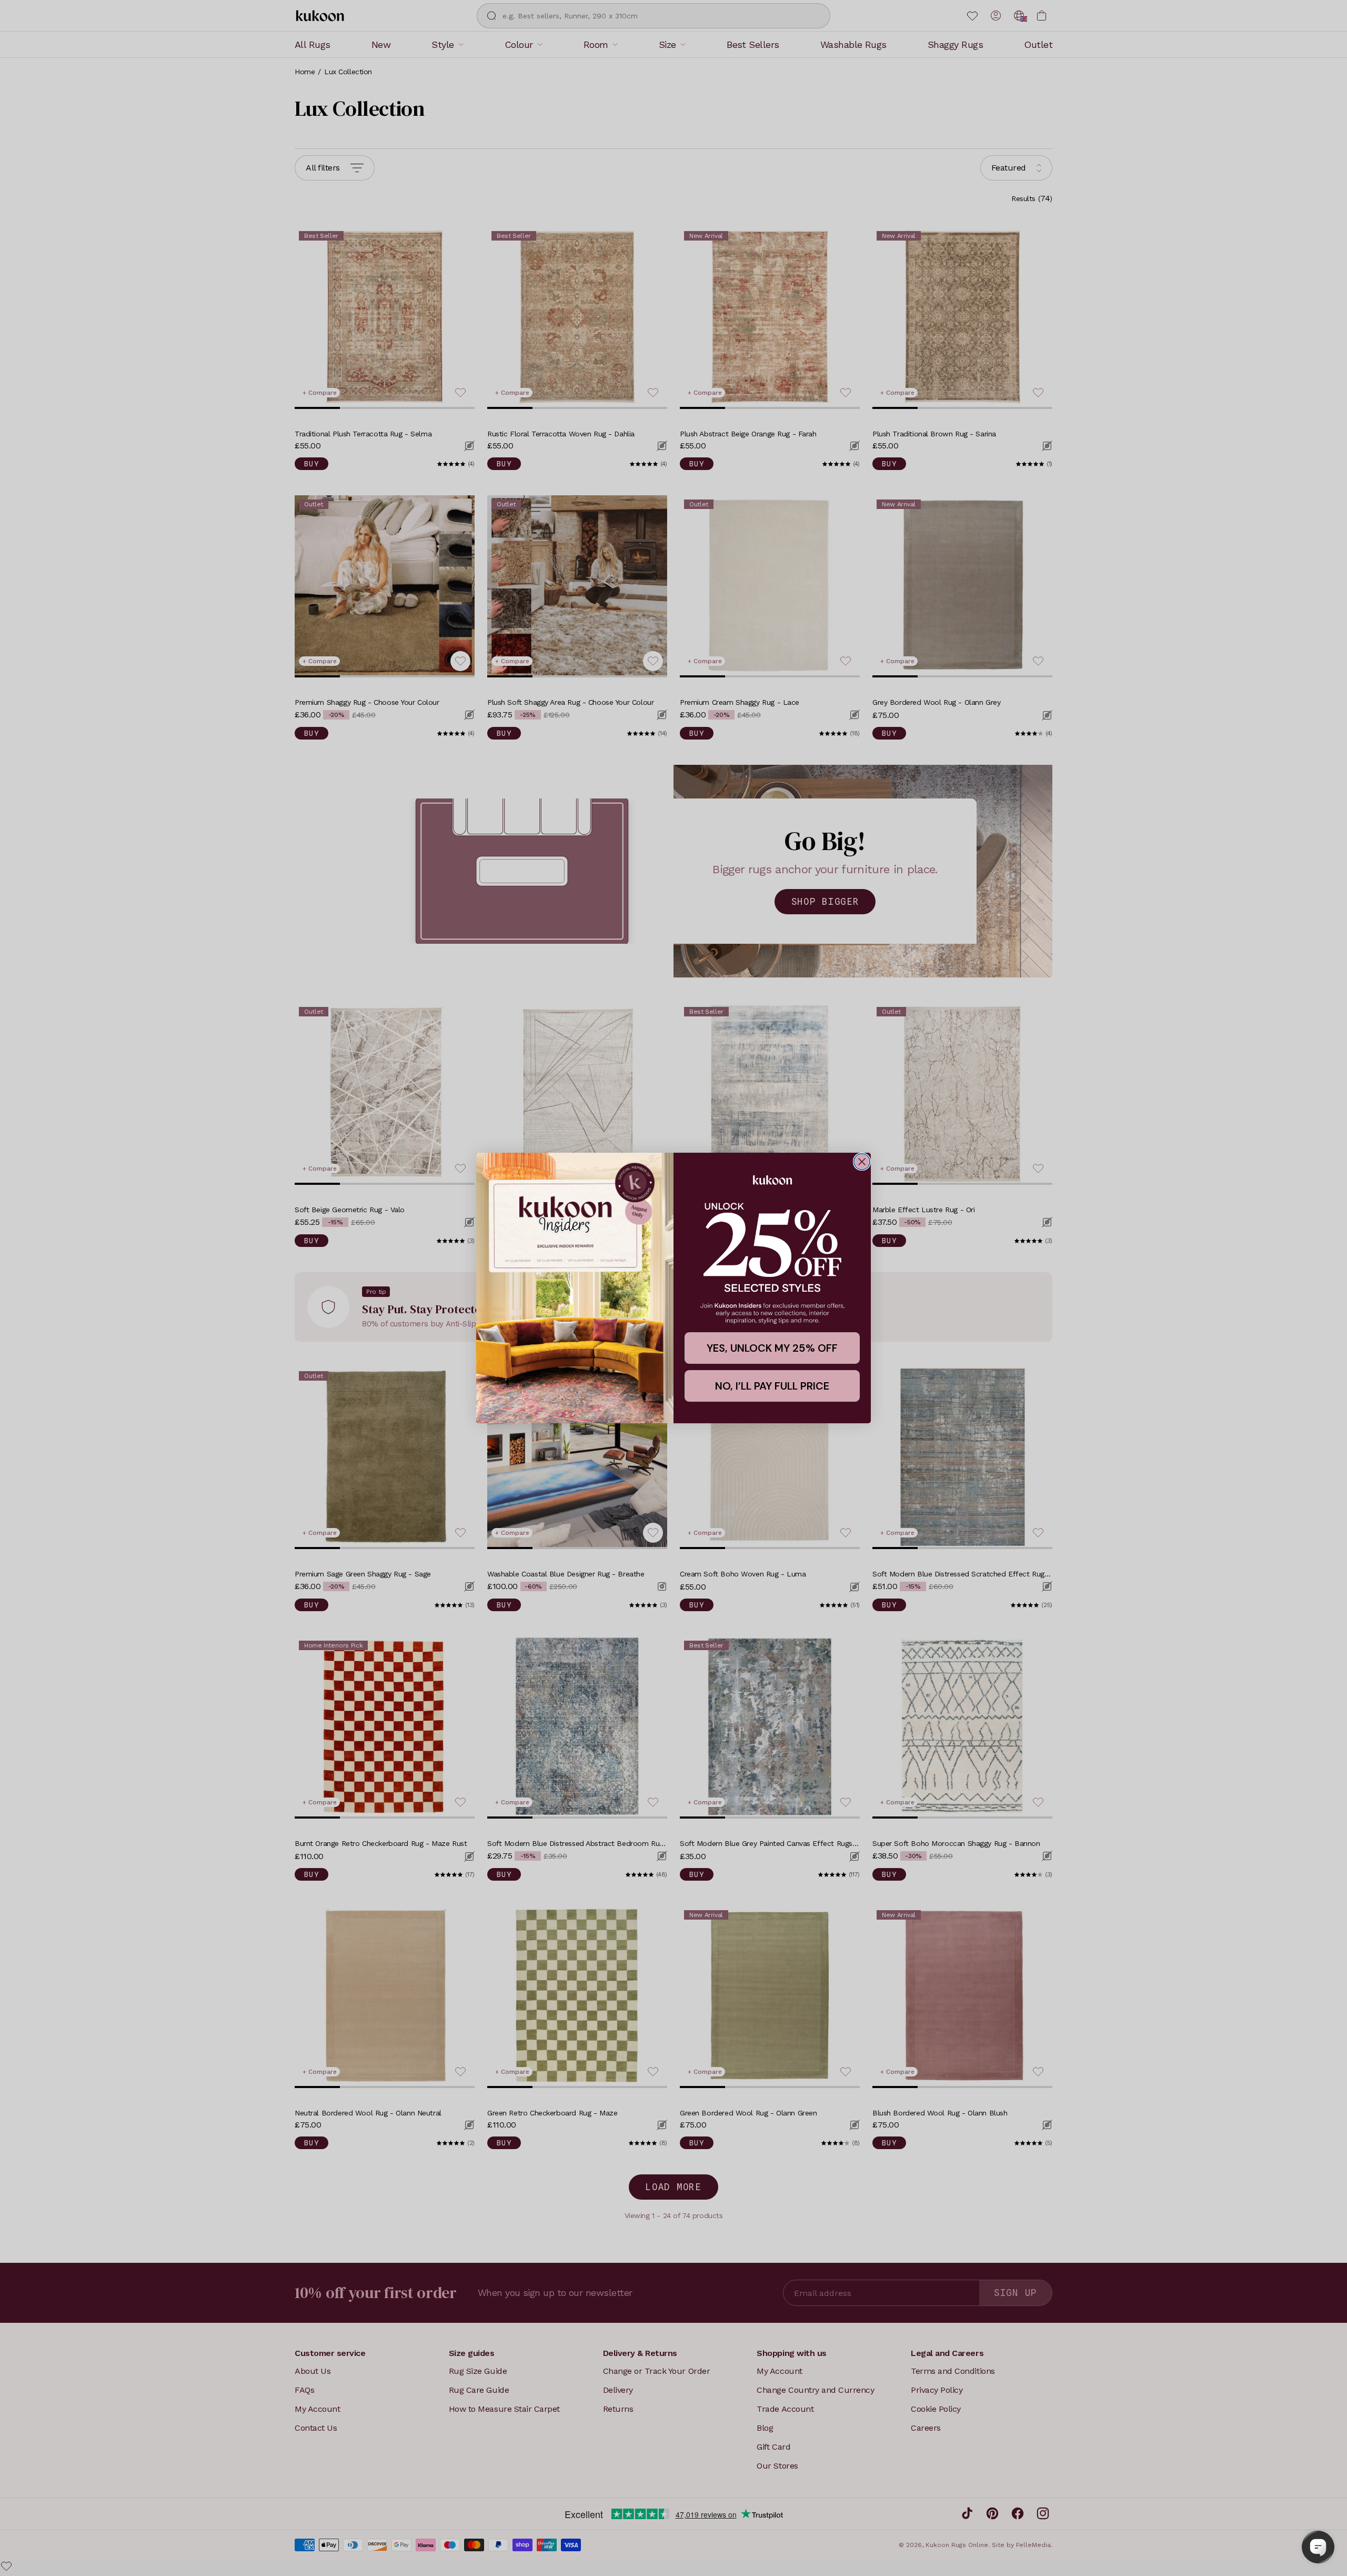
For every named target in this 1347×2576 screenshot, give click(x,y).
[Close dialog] (862, 1162)
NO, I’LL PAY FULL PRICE (772, 1386)
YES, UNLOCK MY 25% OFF (772, 1348)
